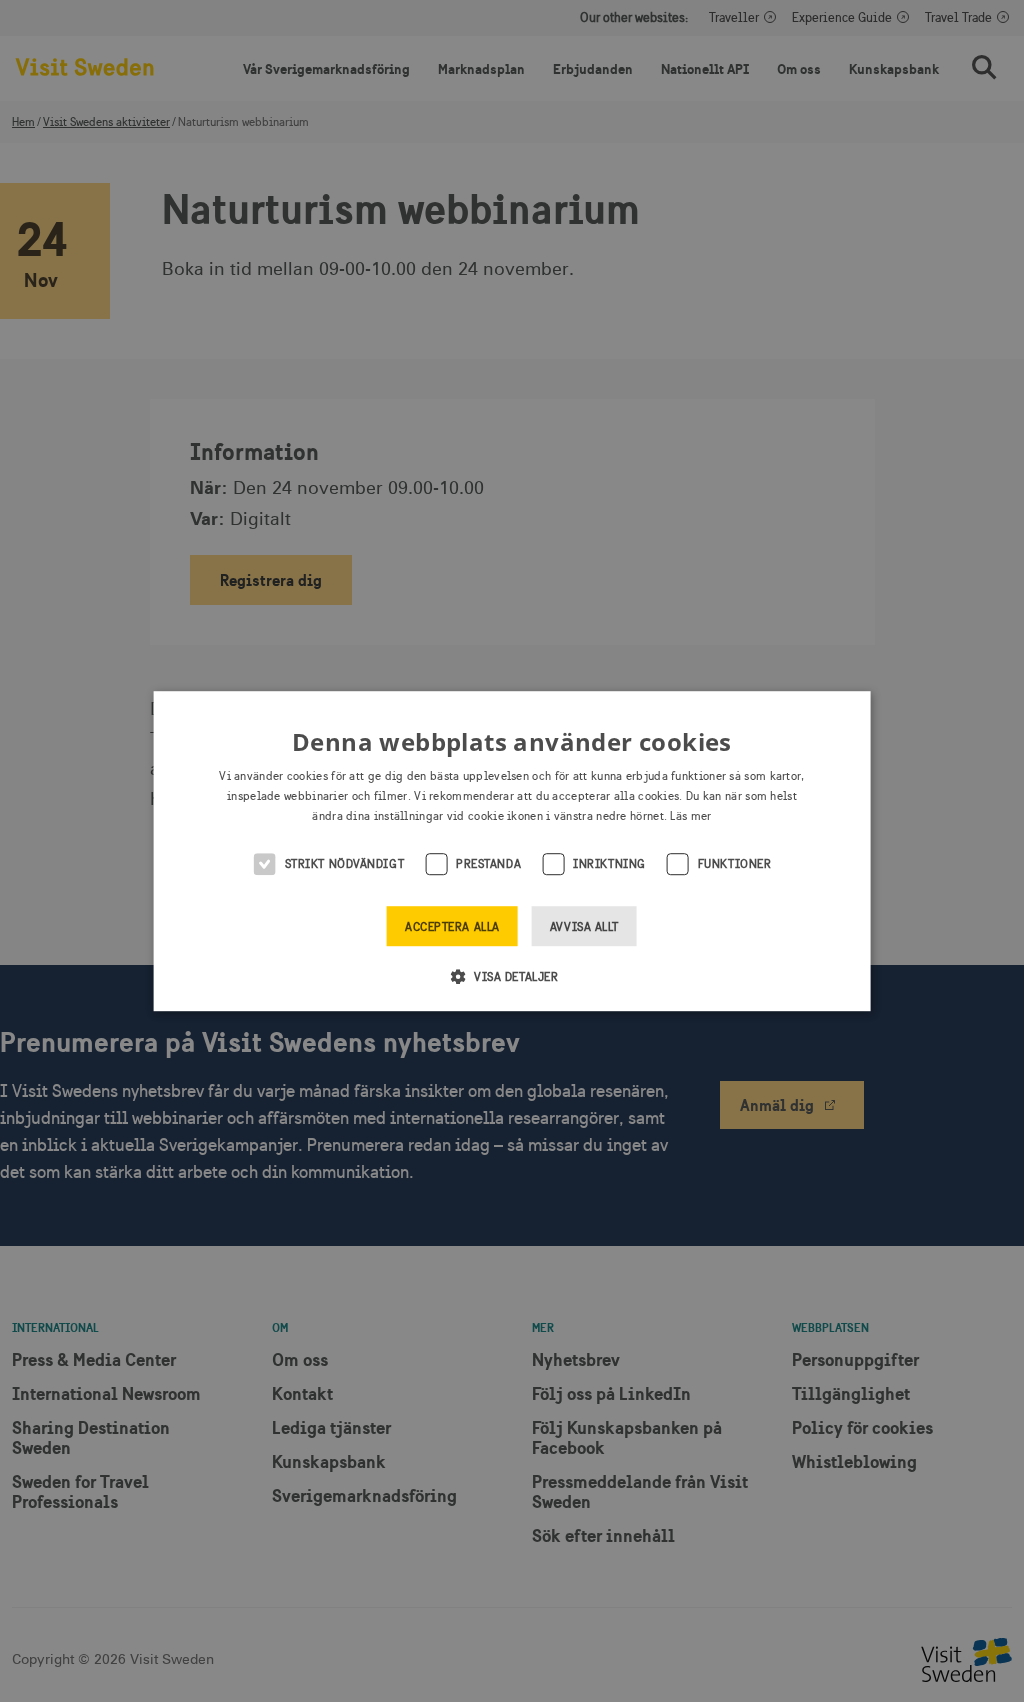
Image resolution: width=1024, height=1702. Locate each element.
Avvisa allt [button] (584, 927)
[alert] (512, 851)
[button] (512, 976)
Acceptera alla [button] (452, 927)
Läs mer (690, 816)
